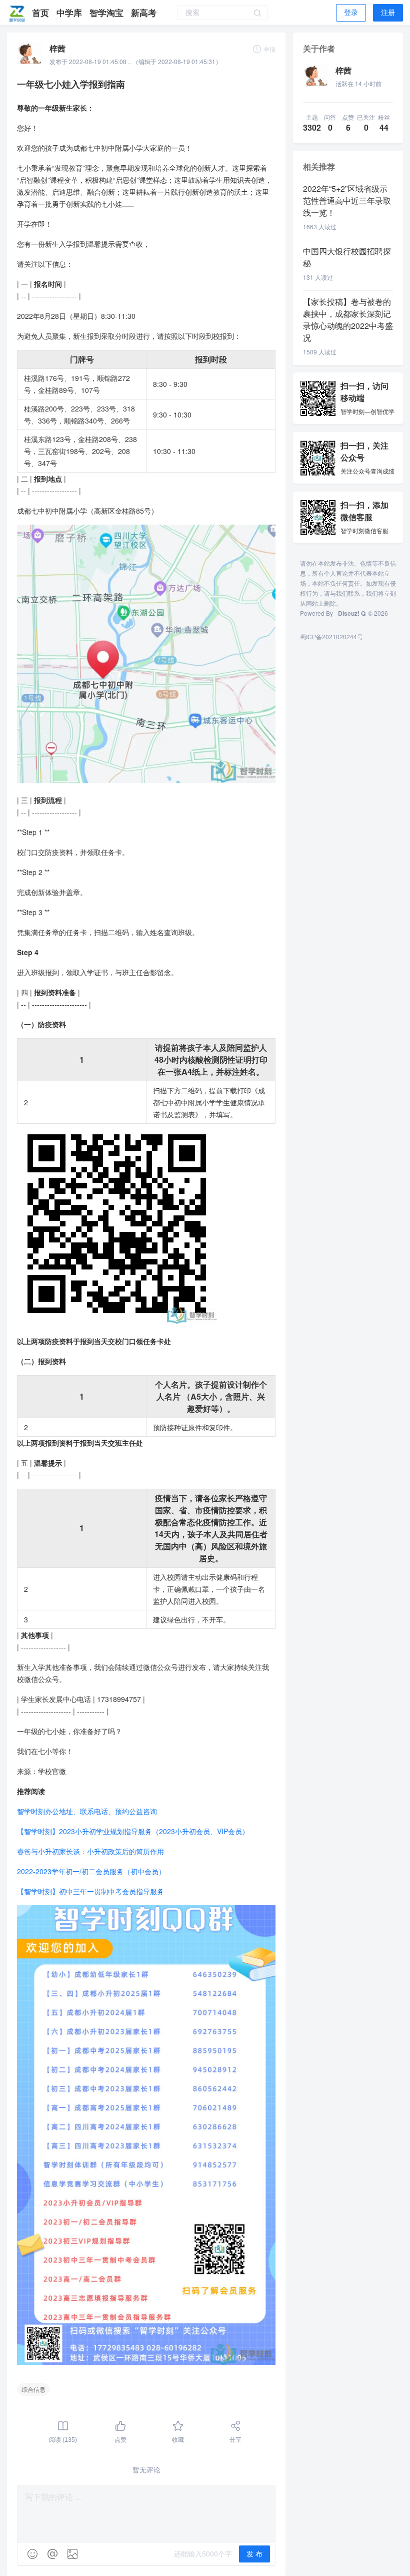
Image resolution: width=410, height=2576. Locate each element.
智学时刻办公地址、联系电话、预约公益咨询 (87, 1811)
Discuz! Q (352, 613)
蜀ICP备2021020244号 (331, 636)
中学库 (70, 13)
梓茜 (57, 48)
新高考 (144, 13)
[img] (32, 2554)
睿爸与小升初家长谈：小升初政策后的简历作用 (90, 1851)
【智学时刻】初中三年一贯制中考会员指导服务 (90, 1891)
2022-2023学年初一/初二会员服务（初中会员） (91, 1871)
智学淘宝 (108, 13)
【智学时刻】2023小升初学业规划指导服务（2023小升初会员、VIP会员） (133, 1831)
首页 (42, 13)
